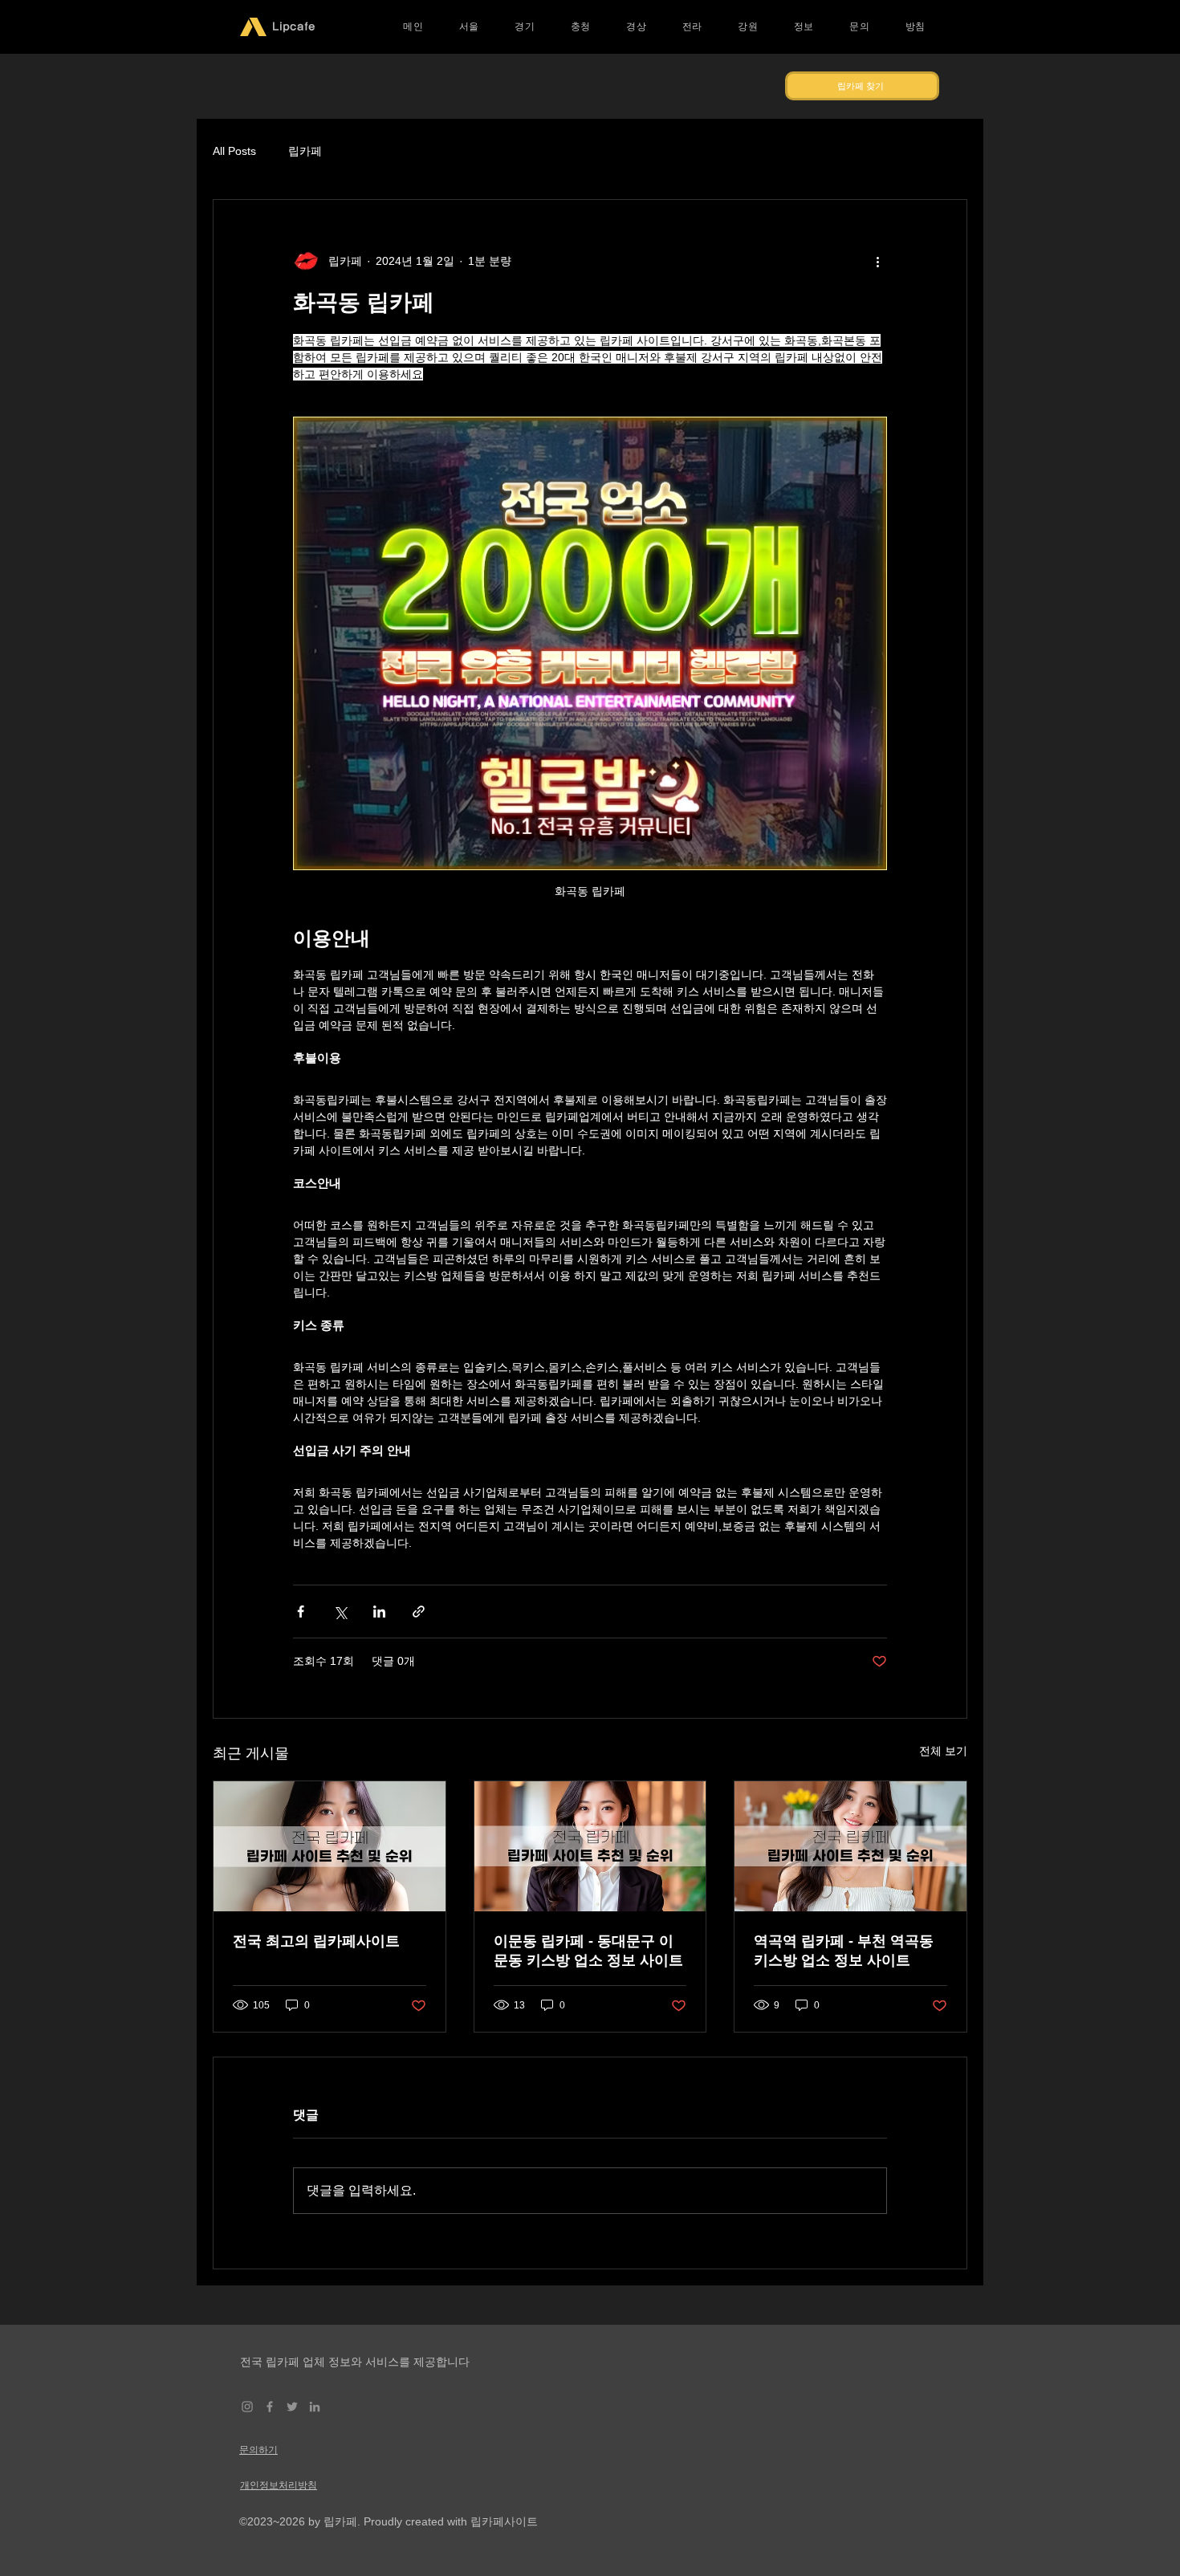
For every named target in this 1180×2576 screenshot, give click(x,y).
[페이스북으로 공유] (301, 1612)
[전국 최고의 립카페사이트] (330, 1846)
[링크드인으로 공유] (379, 1612)
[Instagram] (247, 2407)
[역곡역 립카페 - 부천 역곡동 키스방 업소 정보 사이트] (850, 1846)
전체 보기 (943, 1751)
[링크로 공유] (419, 1612)
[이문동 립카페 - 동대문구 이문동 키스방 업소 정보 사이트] (590, 1846)
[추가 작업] (877, 261)
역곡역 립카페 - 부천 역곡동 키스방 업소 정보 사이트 (844, 1951)
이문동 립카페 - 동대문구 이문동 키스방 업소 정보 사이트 (588, 1951)
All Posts (234, 151)
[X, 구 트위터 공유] (340, 1612)
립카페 (305, 151)
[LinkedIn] (315, 2407)
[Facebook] (270, 2407)
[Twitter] (292, 2407)
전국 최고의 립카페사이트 (316, 1941)
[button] (470, 27)
